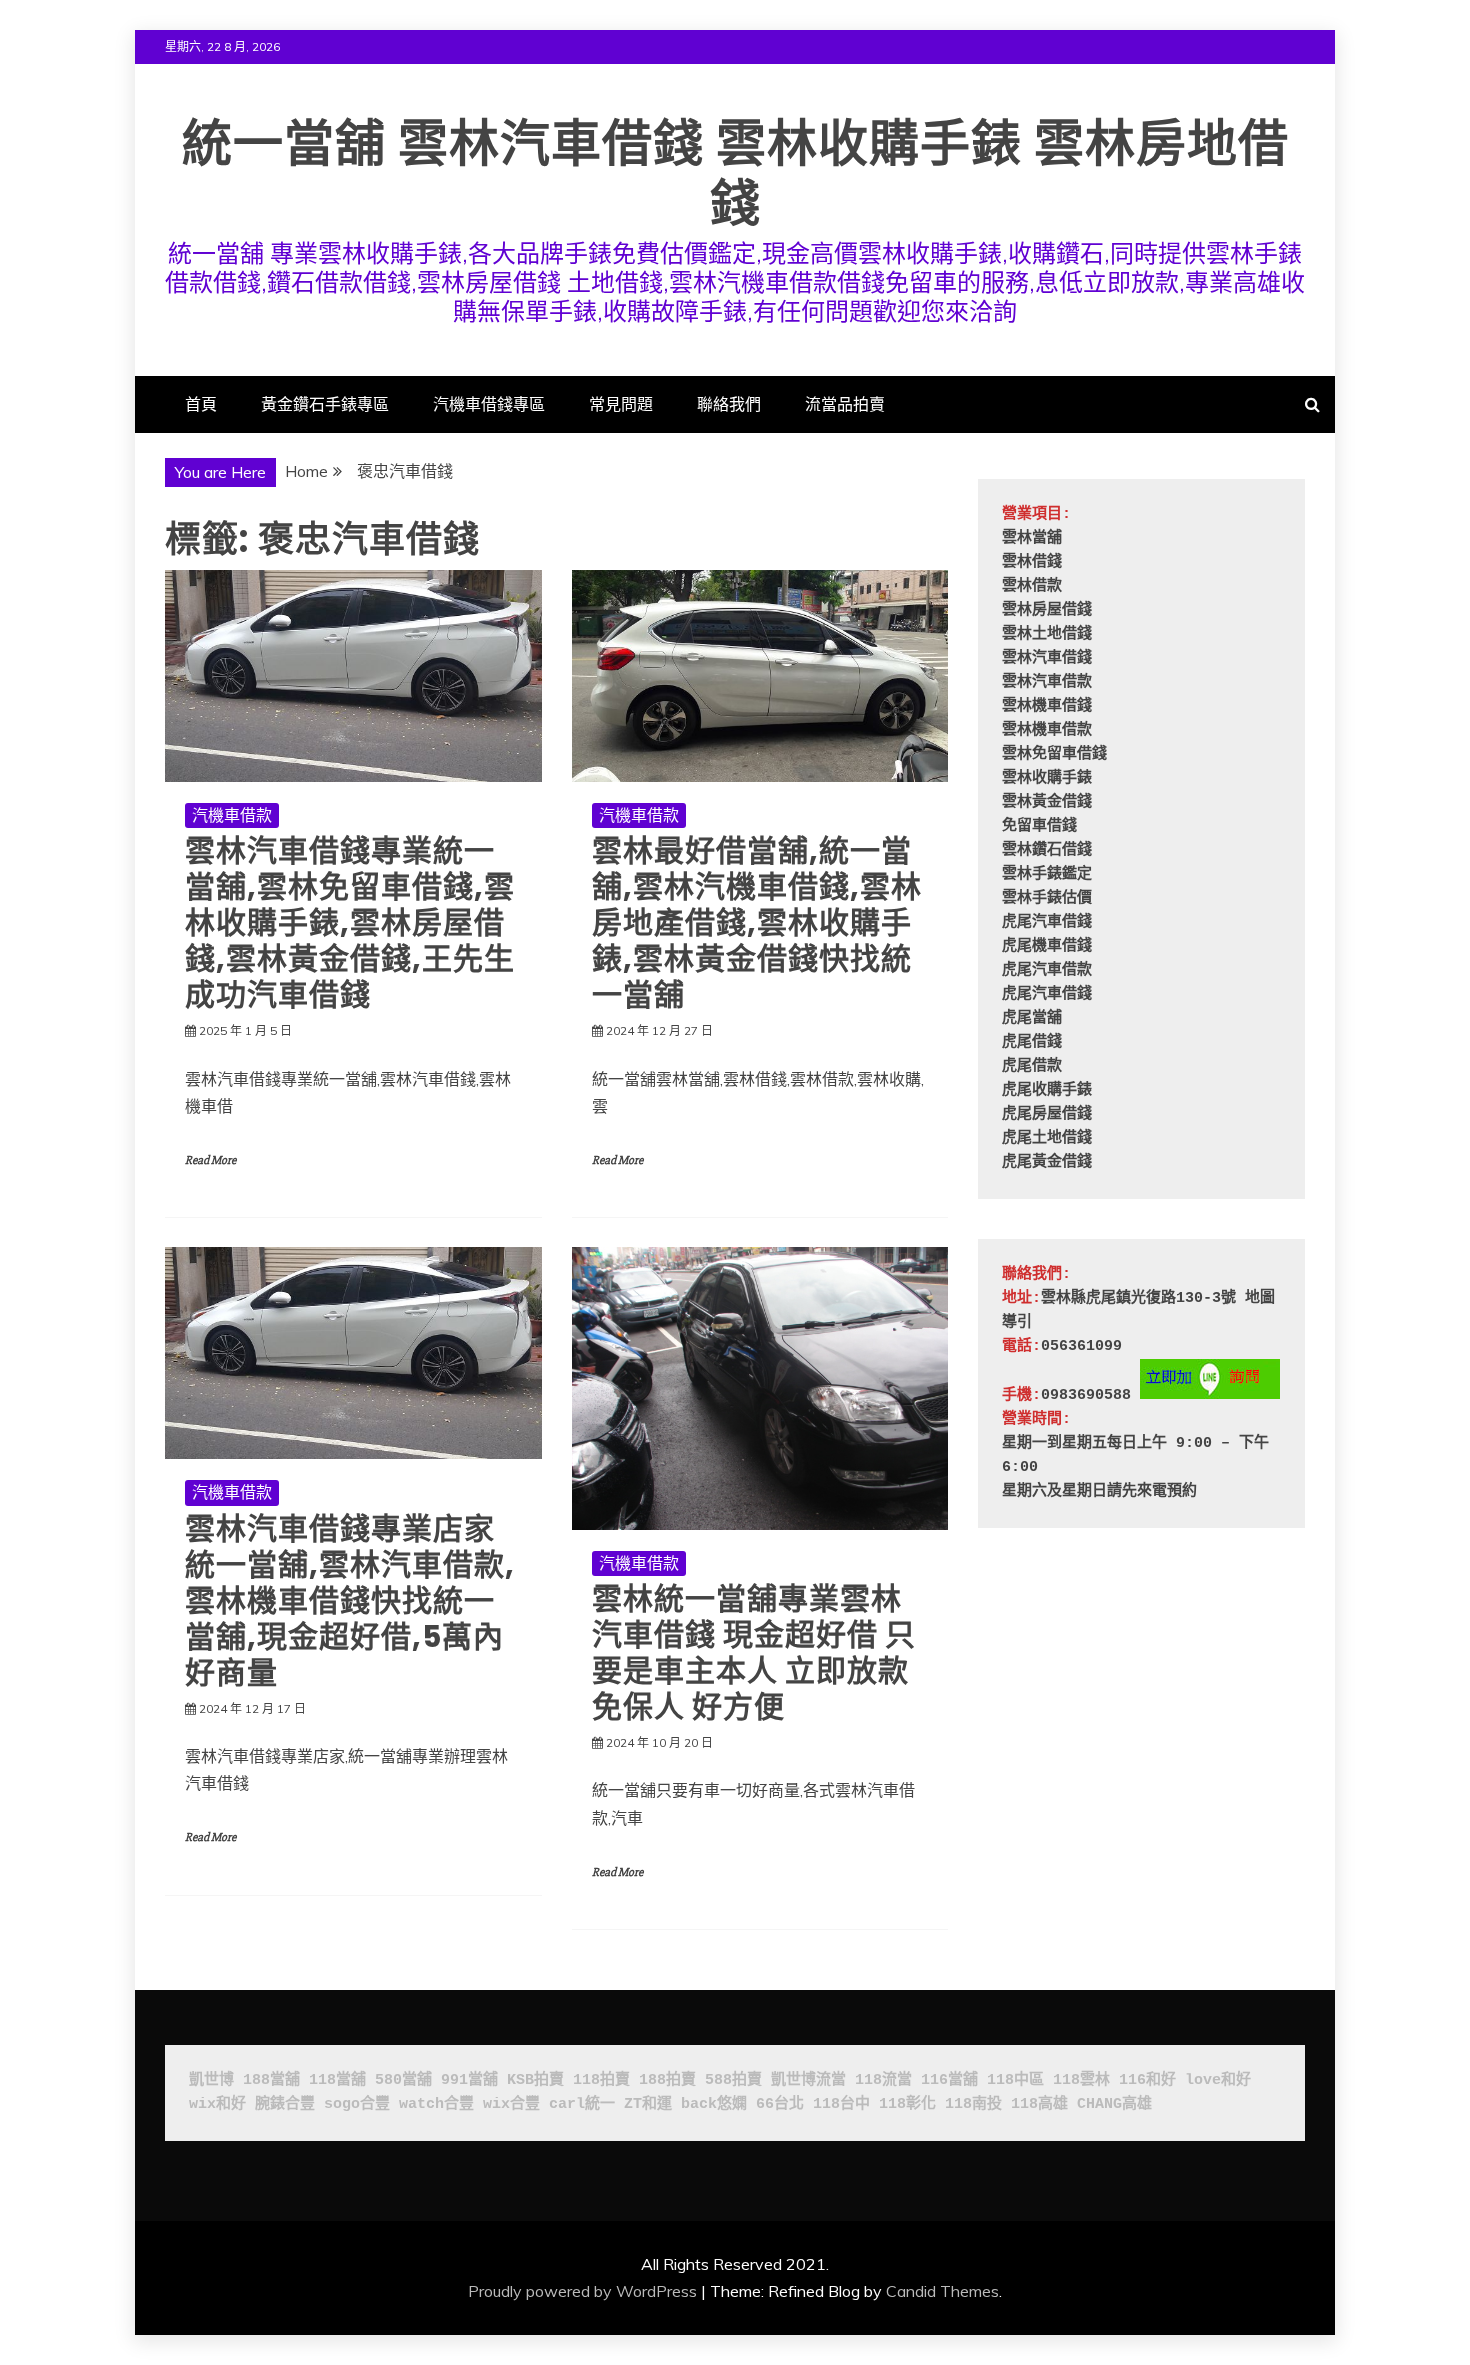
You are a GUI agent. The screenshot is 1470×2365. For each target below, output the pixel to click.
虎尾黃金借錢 (1047, 1162)
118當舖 (337, 2080)
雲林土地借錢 (1047, 634)
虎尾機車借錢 (1047, 946)
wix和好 (217, 2104)
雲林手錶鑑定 (1047, 874)
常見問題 (621, 404)
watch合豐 (436, 2104)
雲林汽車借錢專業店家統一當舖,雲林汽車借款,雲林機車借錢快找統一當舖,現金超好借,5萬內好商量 (350, 1600)
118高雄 (1039, 2104)
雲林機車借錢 (1047, 706)
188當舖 (271, 2080)
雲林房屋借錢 (1047, 610)
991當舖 (469, 2080)
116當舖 (949, 2080)
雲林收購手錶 (1047, 778)
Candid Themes (942, 2291)
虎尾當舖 (1032, 1018)
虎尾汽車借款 (1047, 970)
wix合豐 (511, 2104)
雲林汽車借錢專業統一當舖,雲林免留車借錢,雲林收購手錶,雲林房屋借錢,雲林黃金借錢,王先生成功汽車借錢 (350, 922)
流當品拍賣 (845, 404)
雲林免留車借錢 (1054, 754)
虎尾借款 (1032, 1066)
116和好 (1147, 2080)
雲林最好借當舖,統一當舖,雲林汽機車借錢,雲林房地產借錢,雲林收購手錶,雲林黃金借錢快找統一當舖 (757, 922)
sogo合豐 (357, 2104)
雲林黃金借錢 (1047, 802)
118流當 (883, 2080)
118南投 (973, 2104)
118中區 (1015, 2080)
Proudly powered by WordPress (582, 2291)
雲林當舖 (1032, 538)
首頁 (201, 404)
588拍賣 (733, 2080)
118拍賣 (601, 2080)
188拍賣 (667, 2080)
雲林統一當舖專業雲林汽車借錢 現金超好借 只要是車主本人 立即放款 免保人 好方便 (754, 1652)
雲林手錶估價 (1047, 898)
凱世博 (211, 2080)
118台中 (841, 2104)
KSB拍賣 (535, 2080)
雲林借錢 (1032, 562)
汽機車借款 (232, 815)
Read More (210, 1160)
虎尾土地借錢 (1047, 1138)
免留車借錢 (1039, 826)
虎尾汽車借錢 (1047, 922)
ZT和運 (648, 2104)
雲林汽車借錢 (1047, 658)
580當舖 (403, 2080)
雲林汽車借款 (1047, 682)
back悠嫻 (714, 2104)
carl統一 (582, 2104)
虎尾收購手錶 (1047, 1090)
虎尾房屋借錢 (1047, 1114)
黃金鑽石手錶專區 (325, 404)
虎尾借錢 (1032, 1042)
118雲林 (1081, 2080)
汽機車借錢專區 (489, 404)
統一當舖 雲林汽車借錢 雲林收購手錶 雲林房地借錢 (735, 173)
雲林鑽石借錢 (1047, 850)
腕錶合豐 (285, 2104)
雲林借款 (1032, 586)
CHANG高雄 (1114, 2104)
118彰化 (907, 2104)
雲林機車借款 (1047, 730)
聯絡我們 (729, 404)
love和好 (1218, 2080)
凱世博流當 (808, 2080)
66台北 (780, 2104)
